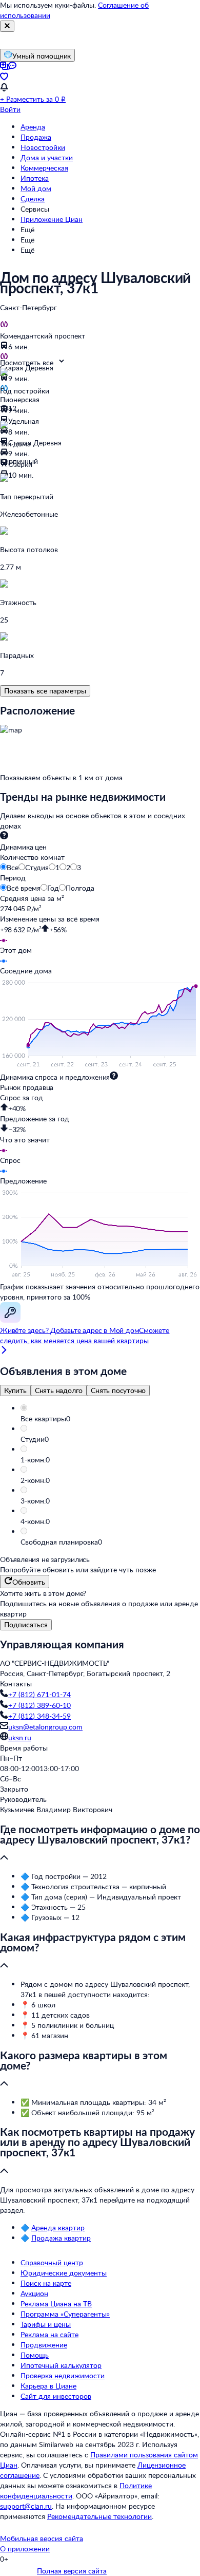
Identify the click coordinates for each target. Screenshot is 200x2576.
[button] (110, 1419)
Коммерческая (44, 168)
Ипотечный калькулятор (61, 2365)
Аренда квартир (58, 2227)
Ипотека (35, 178)
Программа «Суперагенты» (65, 2314)
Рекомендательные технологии (99, 2516)
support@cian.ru (26, 2506)
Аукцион (34, 2293)
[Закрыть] (7, 26)
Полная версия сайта (72, 2571)
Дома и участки (47, 157)
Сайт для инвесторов (56, 2396)
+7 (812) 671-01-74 (39, 1694)
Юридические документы (64, 2273)
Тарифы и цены (46, 2324)
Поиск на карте (46, 2283)
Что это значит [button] (25, 1140)
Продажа (36, 137)
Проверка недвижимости (63, 2375)
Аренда (33, 127)
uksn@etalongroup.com (45, 1727)
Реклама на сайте (49, 2334)
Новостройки (43, 147)
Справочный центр (52, 2262)
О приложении (25, 2549)
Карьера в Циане (48, 2386)
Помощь (35, 2355)
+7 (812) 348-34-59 (39, 1716)
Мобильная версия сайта (42, 2538)
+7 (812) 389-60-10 (39, 1705)
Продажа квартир (61, 2238)
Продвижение (44, 2345)
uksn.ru (20, 1737)
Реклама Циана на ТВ (56, 2304)
